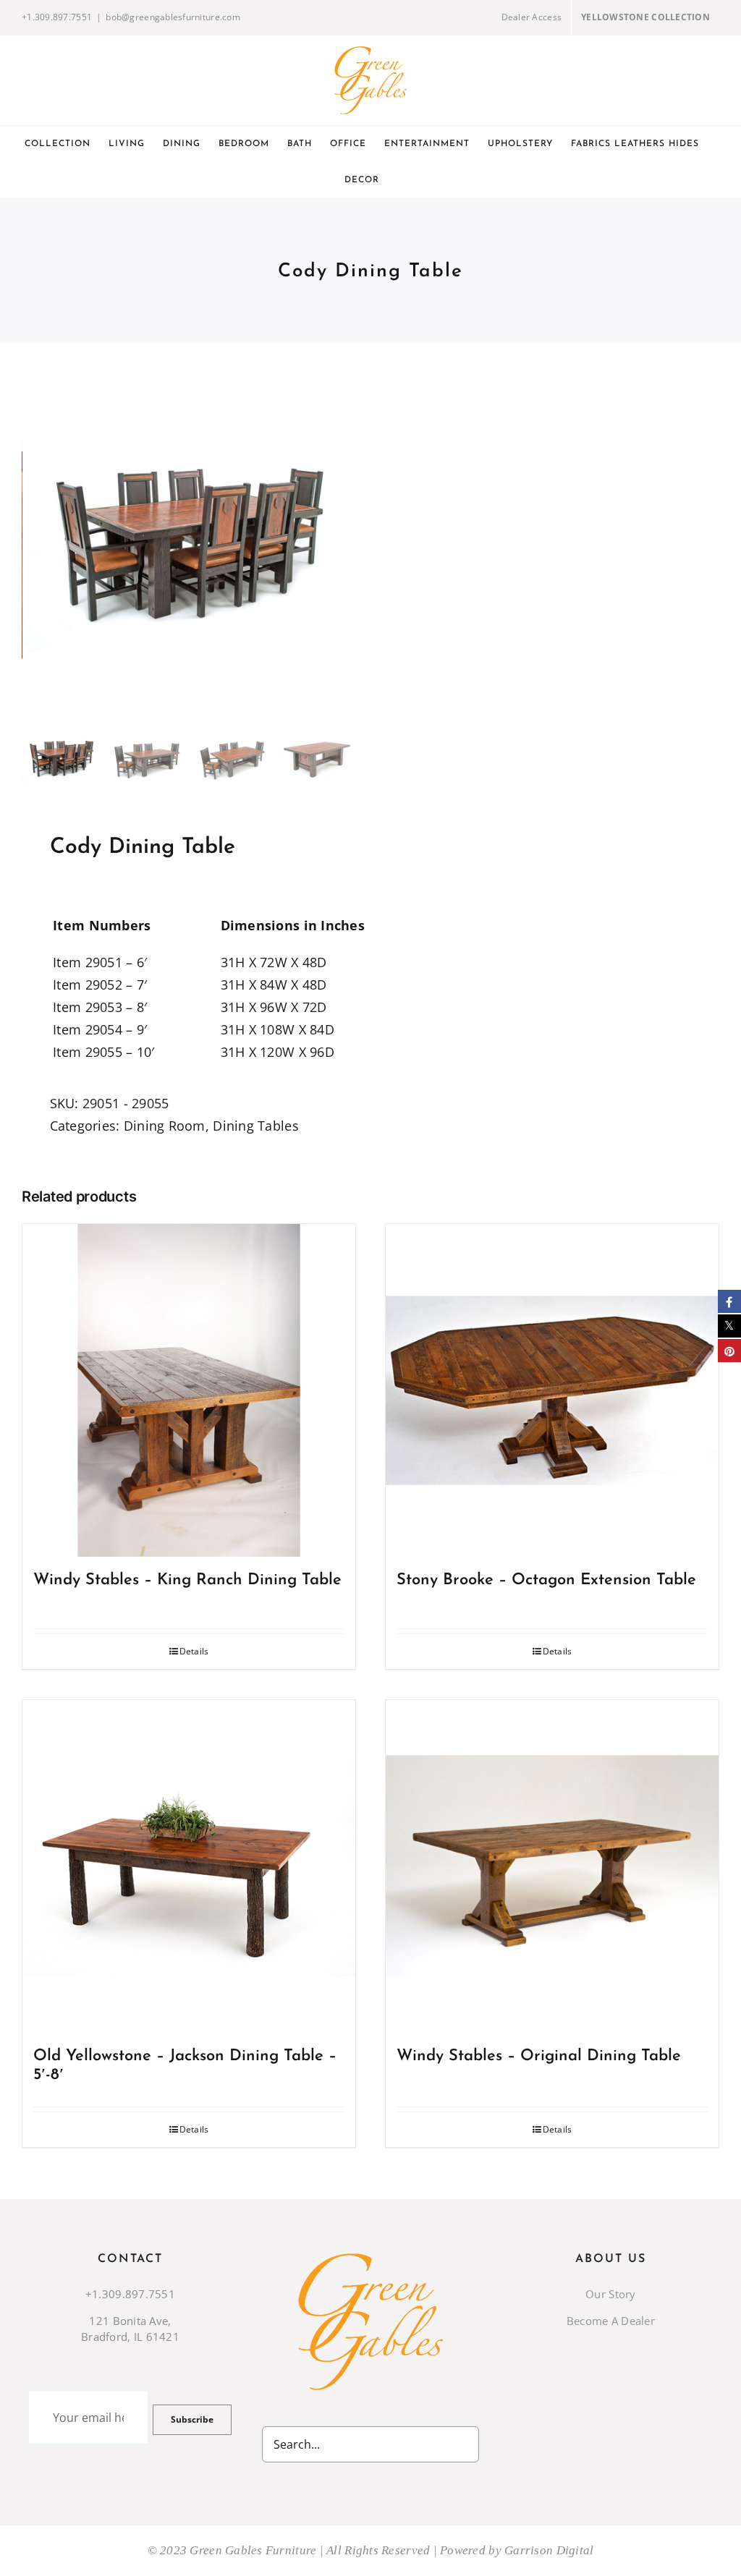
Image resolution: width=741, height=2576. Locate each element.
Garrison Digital (549, 2550)
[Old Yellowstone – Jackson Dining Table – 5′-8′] (189, 1866)
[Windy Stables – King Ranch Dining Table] (189, 1390)
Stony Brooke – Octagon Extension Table (546, 1580)
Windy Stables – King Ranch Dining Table (187, 1580)
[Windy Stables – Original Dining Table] (552, 1866)
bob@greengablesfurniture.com (173, 17)
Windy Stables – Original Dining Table (539, 2056)
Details (194, 1651)
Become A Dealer (611, 2321)
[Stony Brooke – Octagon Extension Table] (552, 1390)
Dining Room (165, 1126)
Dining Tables (256, 1126)
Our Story (610, 2294)
